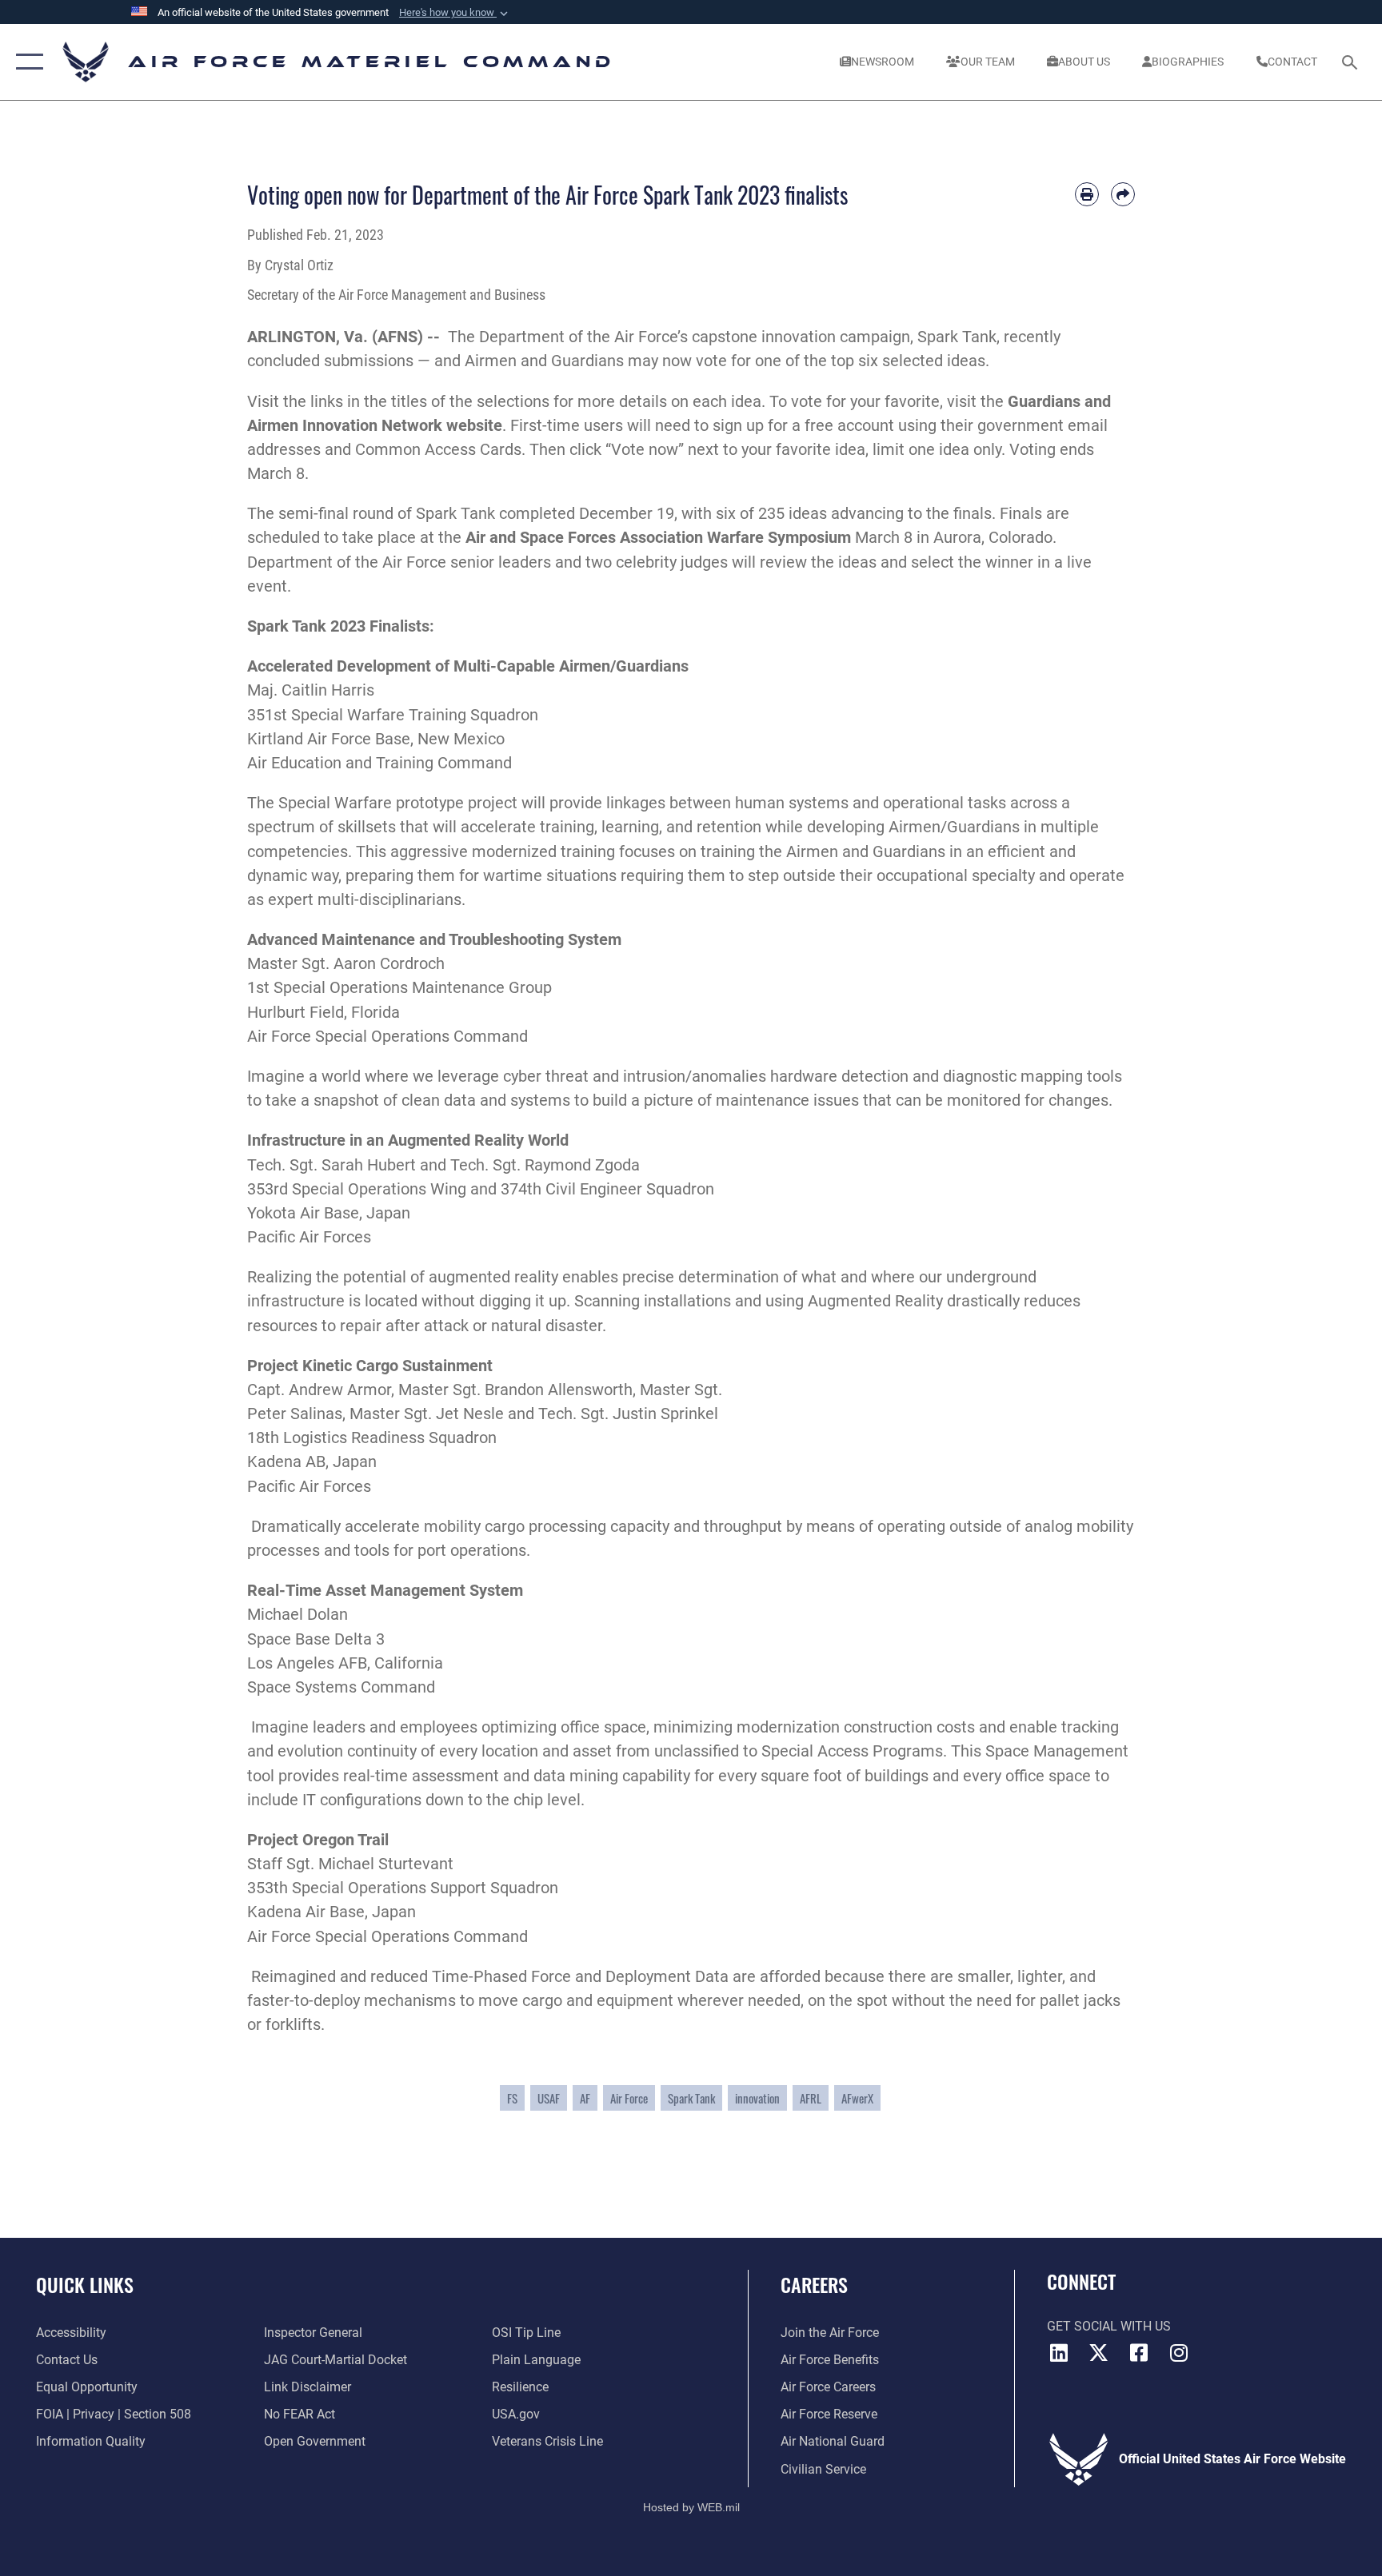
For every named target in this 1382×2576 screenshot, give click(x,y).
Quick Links (85, 2284)
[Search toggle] (1352, 62)
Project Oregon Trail (318, 1840)
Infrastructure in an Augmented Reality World (408, 1140)
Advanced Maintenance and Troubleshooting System (434, 939)
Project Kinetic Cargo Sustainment (370, 1366)
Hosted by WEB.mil (691, 2507)
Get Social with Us (1109, 2326)
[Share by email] (1123, 194)
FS (512, 2098)
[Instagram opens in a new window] (1179, 2353)
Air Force (629, 2098)
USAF (549, 2098)
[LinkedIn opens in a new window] (1059, 2353)
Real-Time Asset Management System (385, 1590)
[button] (455, 13)
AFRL (811, 2098)
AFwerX (857, 2098)
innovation (757, 2098)
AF (585, 2098)
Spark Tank (691, 2098)
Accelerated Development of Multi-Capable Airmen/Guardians (468, 666)
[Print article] (1087, 194)
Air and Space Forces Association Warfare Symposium (658, 537)
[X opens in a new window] (1099, 2353)
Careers (814, 2284)
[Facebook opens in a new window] (1139, 2353)
